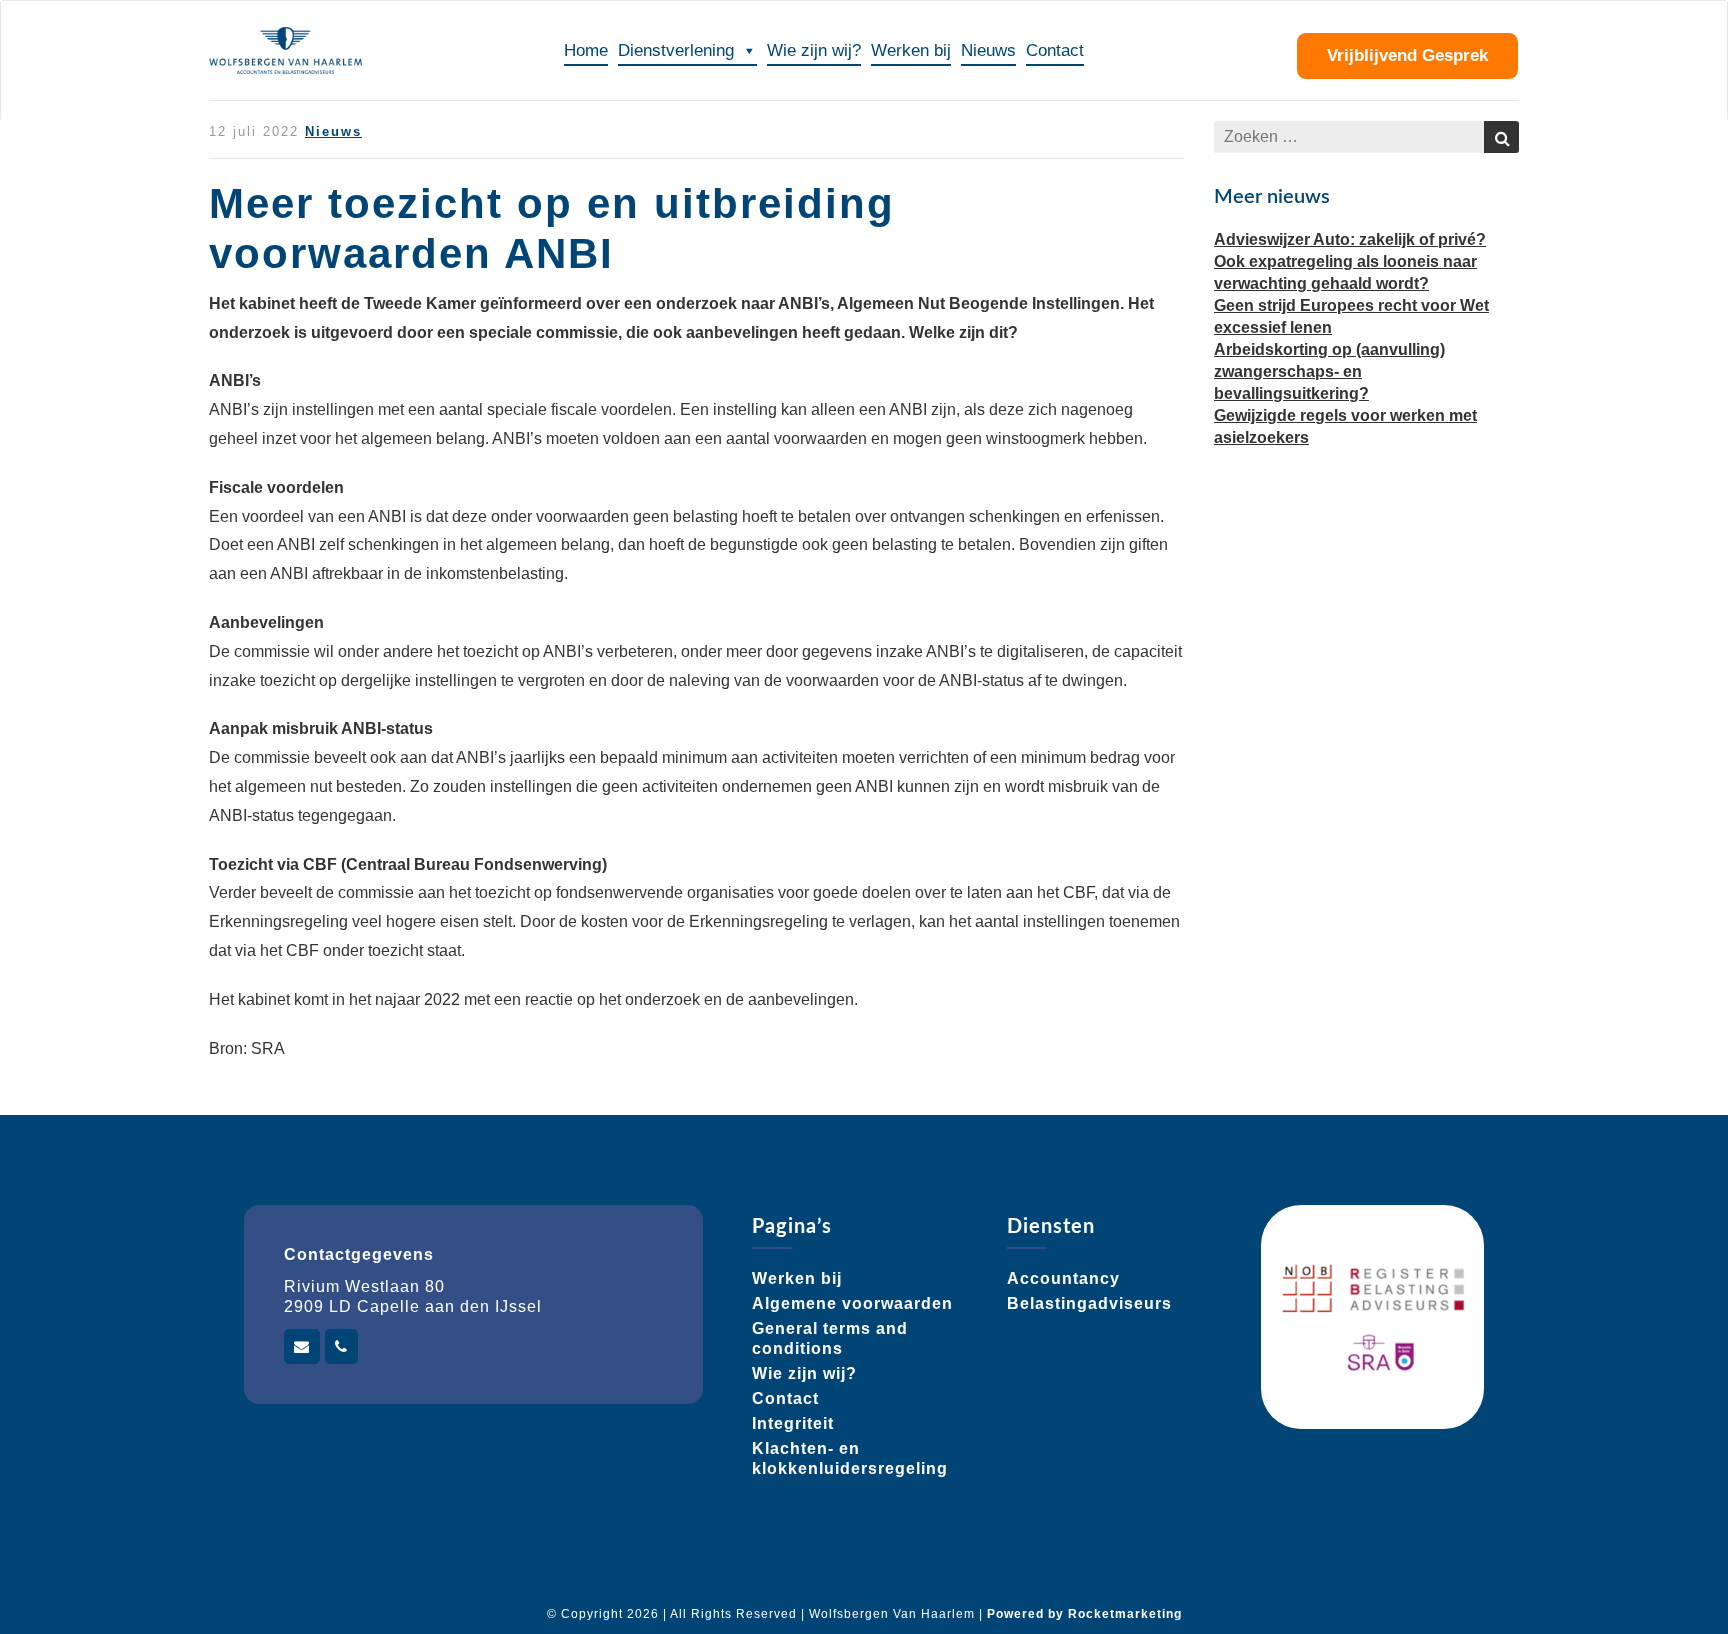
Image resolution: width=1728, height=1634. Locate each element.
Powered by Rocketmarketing (1084, 1614)
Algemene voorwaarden (852, 1303)
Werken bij (911, 50)
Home (586, 50)
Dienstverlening (676, 50)
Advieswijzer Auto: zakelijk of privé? (1350, 239)
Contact (1055, 50)
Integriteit (793, 1423)
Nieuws (988, 50)
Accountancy (1063, 1278)
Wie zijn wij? (814, 50)
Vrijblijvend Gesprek (1407, 55)
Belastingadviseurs (1089, 1303)
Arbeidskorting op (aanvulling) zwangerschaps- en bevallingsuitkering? (1329, 371)
